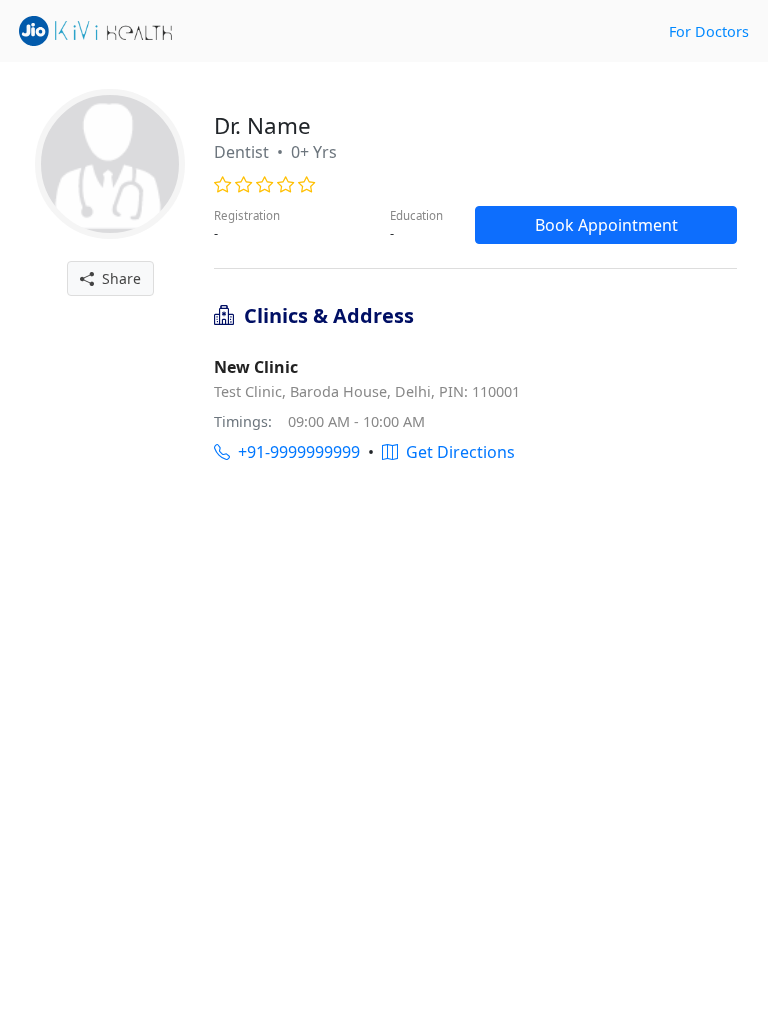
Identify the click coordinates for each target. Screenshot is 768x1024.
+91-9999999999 (295, 452)
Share (117, 278)
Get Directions (456, 452)
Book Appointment (606, 225)
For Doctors (709, 31)
